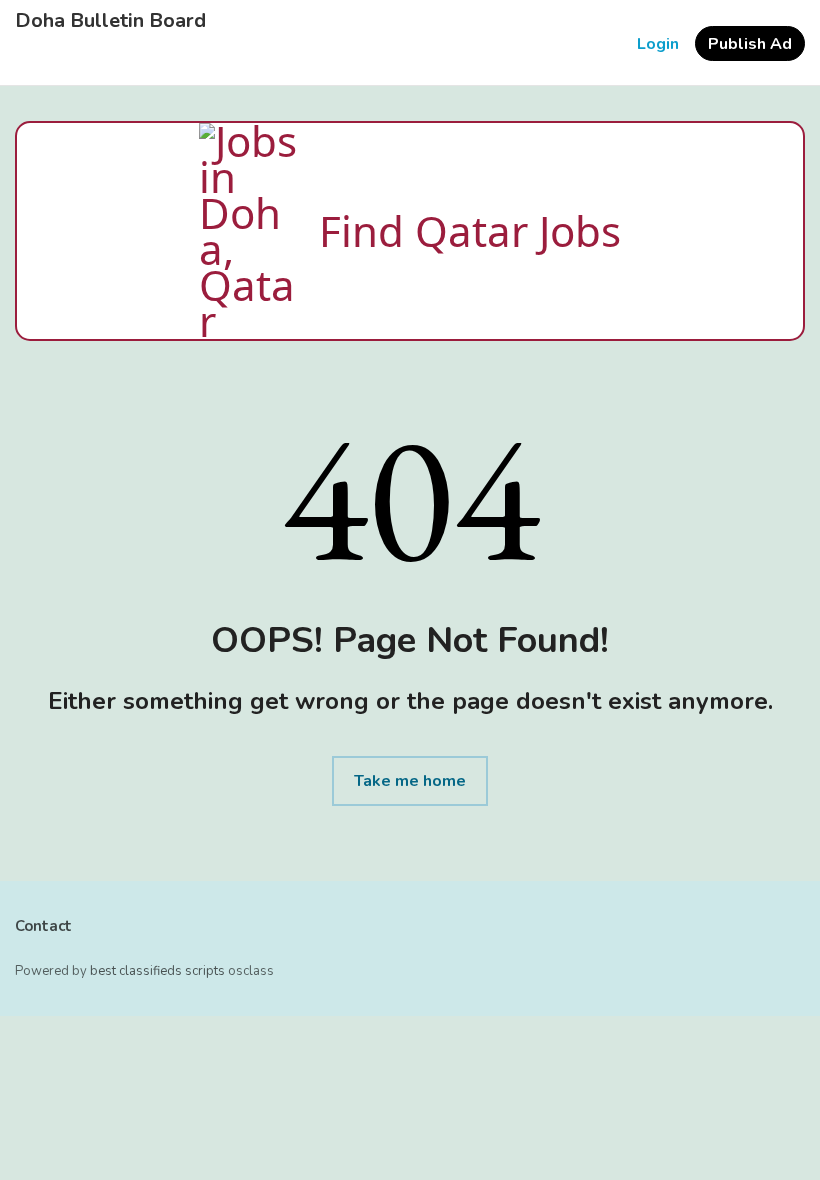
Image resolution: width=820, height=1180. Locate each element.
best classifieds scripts (157, 971)
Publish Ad (750, 44)
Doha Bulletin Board (110, 21)
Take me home (410, 781)
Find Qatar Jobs (470, 230)
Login (658, 44)
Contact (43, 926)
